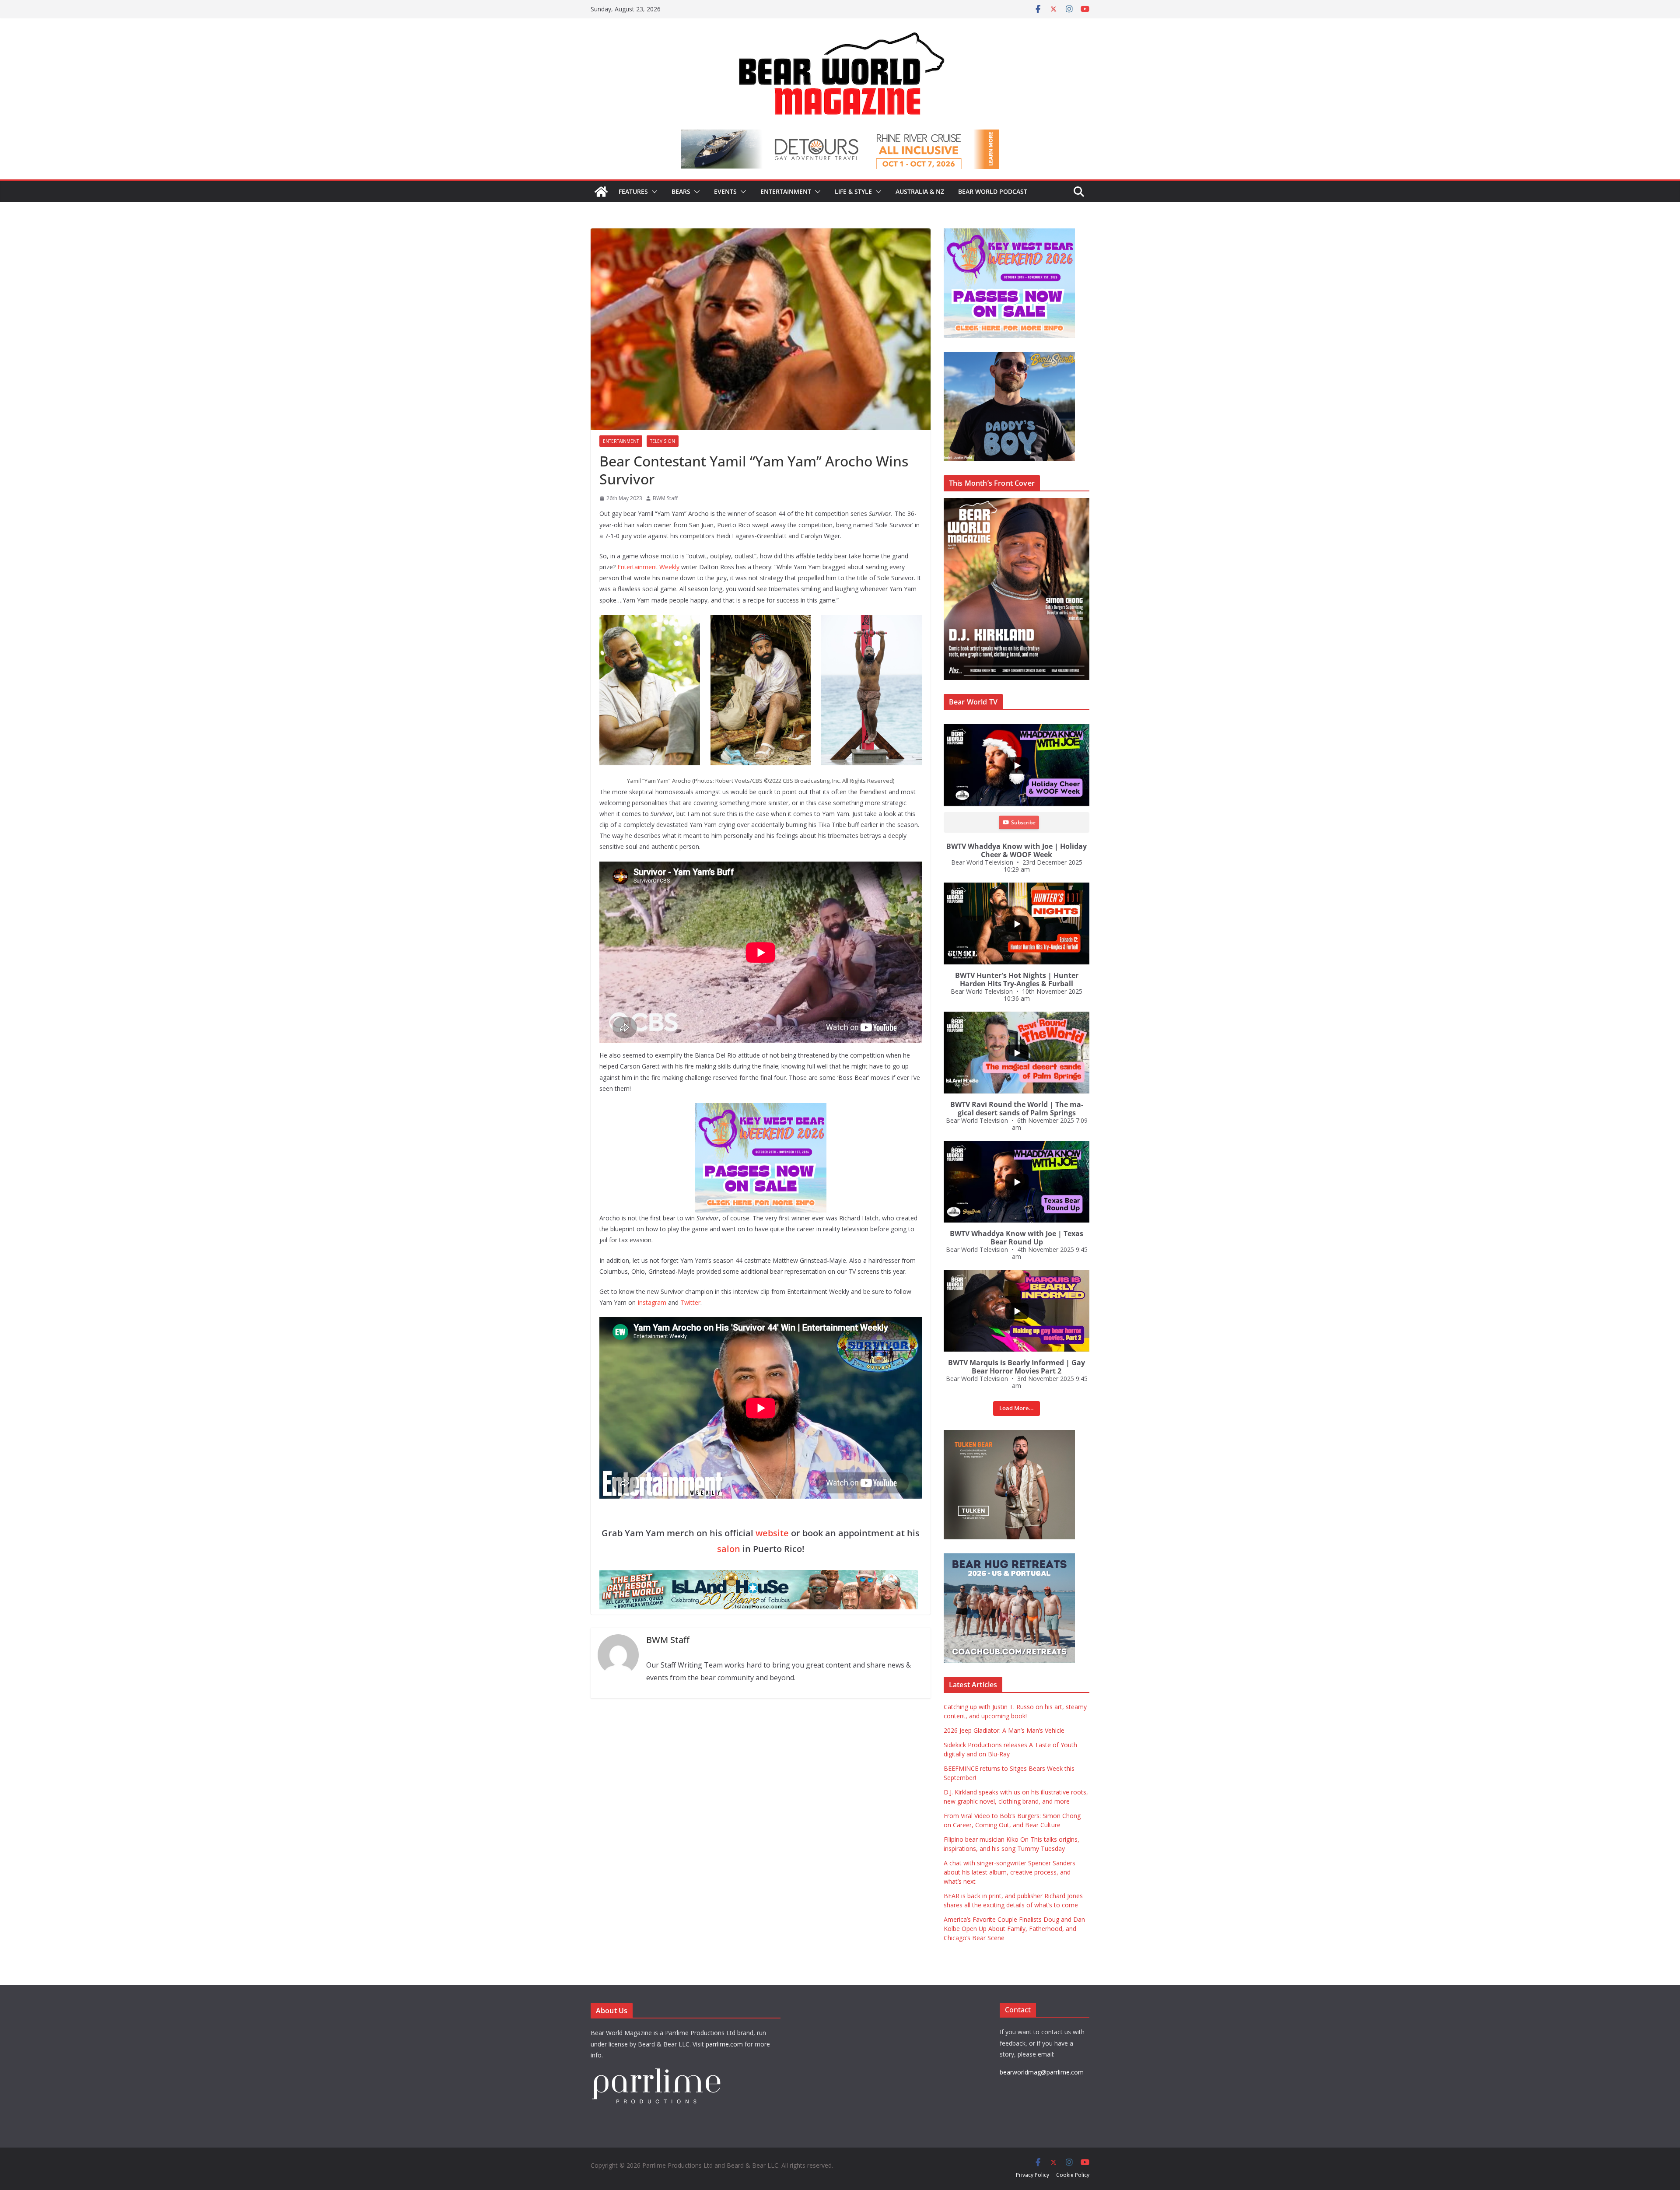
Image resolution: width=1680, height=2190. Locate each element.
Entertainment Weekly (648, 567)
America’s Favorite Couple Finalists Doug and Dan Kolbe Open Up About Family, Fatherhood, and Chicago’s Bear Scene (1014, 1929)
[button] (653, 192)
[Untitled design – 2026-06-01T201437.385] (761, 1109)
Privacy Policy (1032, 2175)
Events (725, 191)
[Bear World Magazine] (601, 192)
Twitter (690, 1302)
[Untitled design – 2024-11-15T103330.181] (1009, 356)
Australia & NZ (920, 191)
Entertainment (786, 191)
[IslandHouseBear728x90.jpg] (840, 136)
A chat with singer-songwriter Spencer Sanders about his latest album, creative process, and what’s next (1010, 1872)
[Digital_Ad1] (1009, 1435)
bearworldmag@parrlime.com (1042, 2072)
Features (633, 191)
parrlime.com (724, 2044)
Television (663, 441)
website (772, 1533)
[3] (1009, 1558)
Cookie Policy (1073, 2175)
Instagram (652, 1302)
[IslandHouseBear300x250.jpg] (1009, 233)
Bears (681, 191)
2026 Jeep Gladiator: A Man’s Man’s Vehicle (1004, 1730)
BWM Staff (665, 498)
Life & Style (853, 191)
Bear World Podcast (993, 191)
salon (729, 1549)
